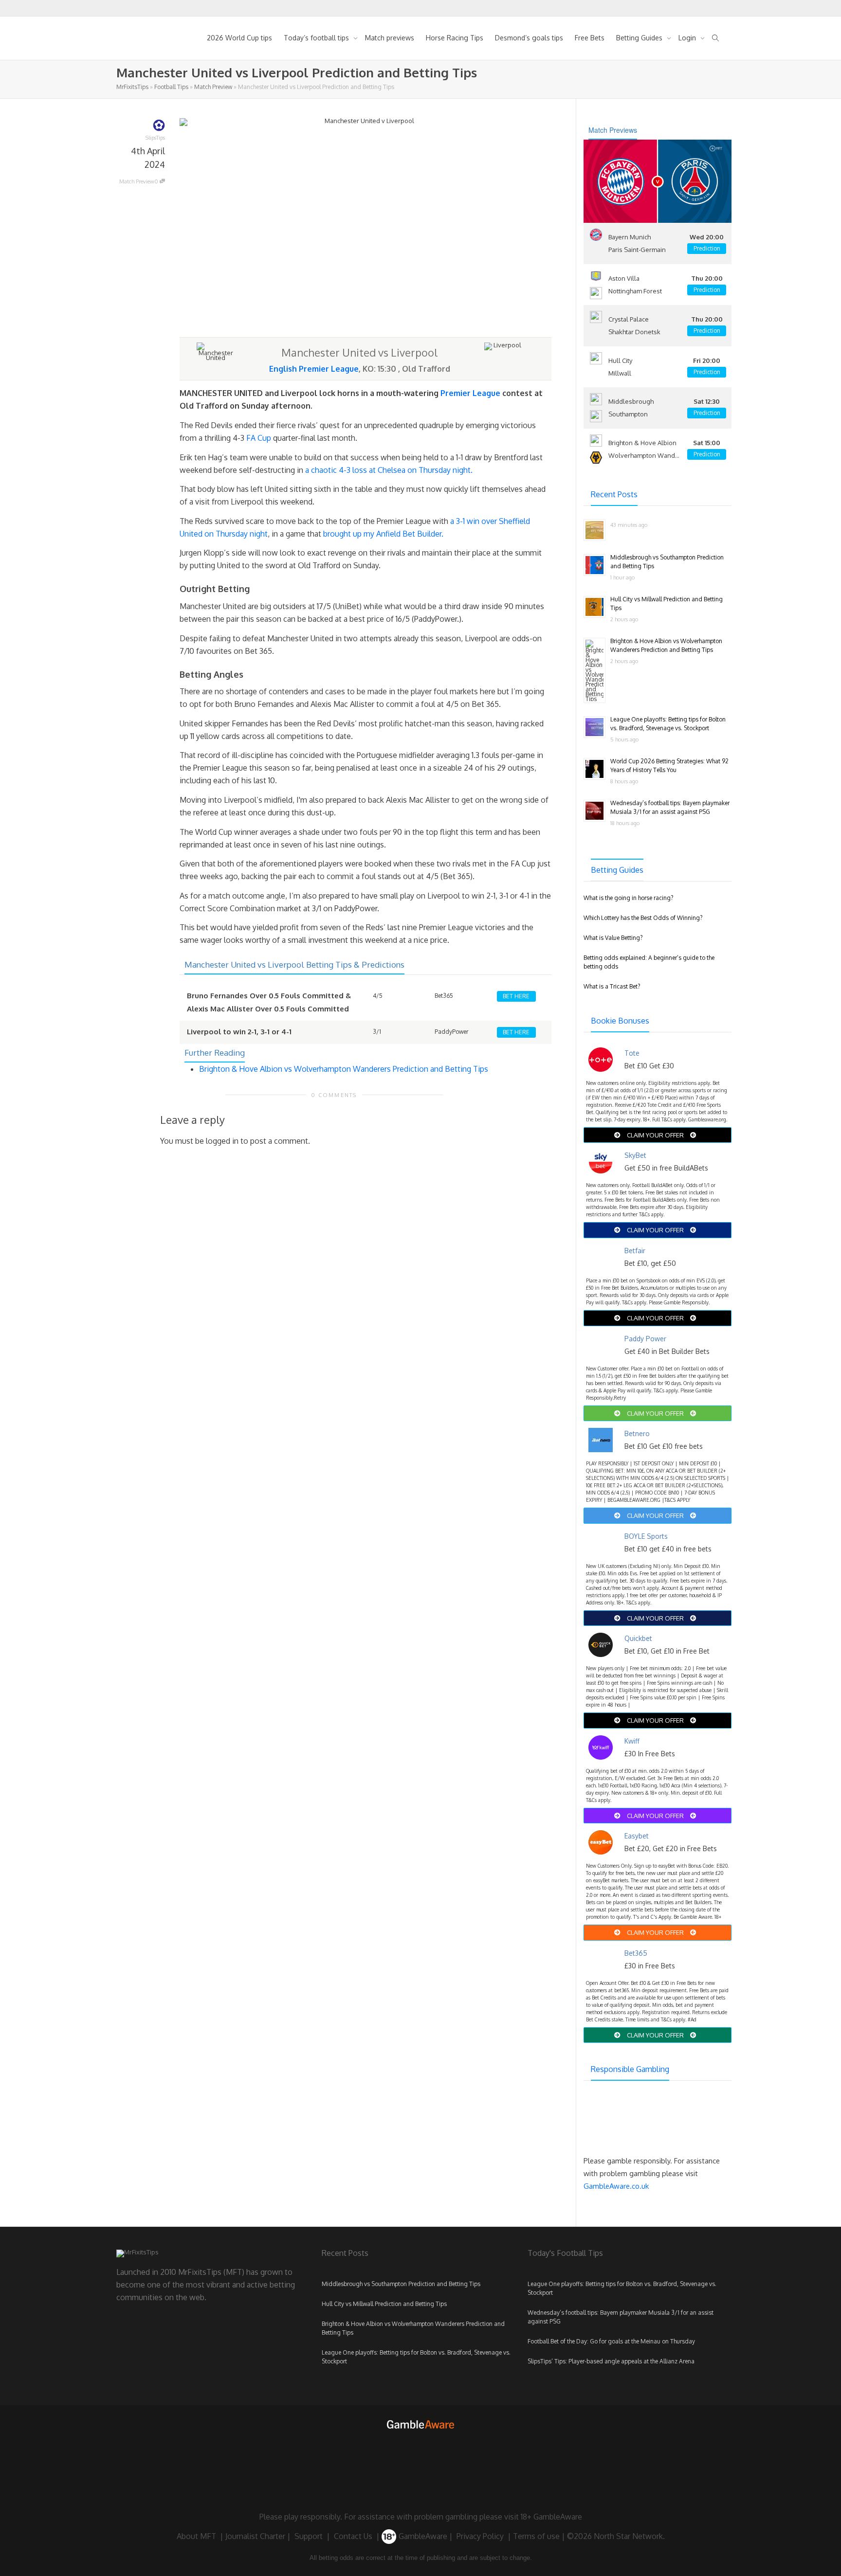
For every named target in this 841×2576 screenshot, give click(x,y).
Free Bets (590, 38)
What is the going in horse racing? (628, 898)
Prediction (707, 248)
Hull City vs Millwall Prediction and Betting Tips (384, 2304)
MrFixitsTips (132, 87)
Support (309, 2536)
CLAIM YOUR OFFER (655, 1135)
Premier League (470, 393)
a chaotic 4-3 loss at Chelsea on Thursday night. (389, 470)
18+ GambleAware (551, 2517)
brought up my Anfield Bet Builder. (383, 534)
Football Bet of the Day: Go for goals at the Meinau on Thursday (611, 2341)
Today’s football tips (317, 38)
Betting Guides (640, 38)
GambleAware (422, 2536)
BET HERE (516, 996)
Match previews (390, 38)
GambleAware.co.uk (616, 2186)
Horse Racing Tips (455, 38)
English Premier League (314, 369)
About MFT (196, 2536)
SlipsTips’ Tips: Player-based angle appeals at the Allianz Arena (611, 2361)
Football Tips (171, 87)
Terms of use (536, 2536)
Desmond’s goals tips (529, 38)
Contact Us (353, 2536)
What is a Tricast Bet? (612, 986)
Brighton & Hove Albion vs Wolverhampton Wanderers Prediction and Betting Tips (344, 1069)
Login (688, 38)
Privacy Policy (480, 2536)
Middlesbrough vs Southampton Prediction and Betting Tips (401, 2284)
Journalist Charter (255, 2536)
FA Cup (259, 438)
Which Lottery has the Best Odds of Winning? (643, 918)
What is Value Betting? (613, 938)
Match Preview (213, 87)
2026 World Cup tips (239, 38)
